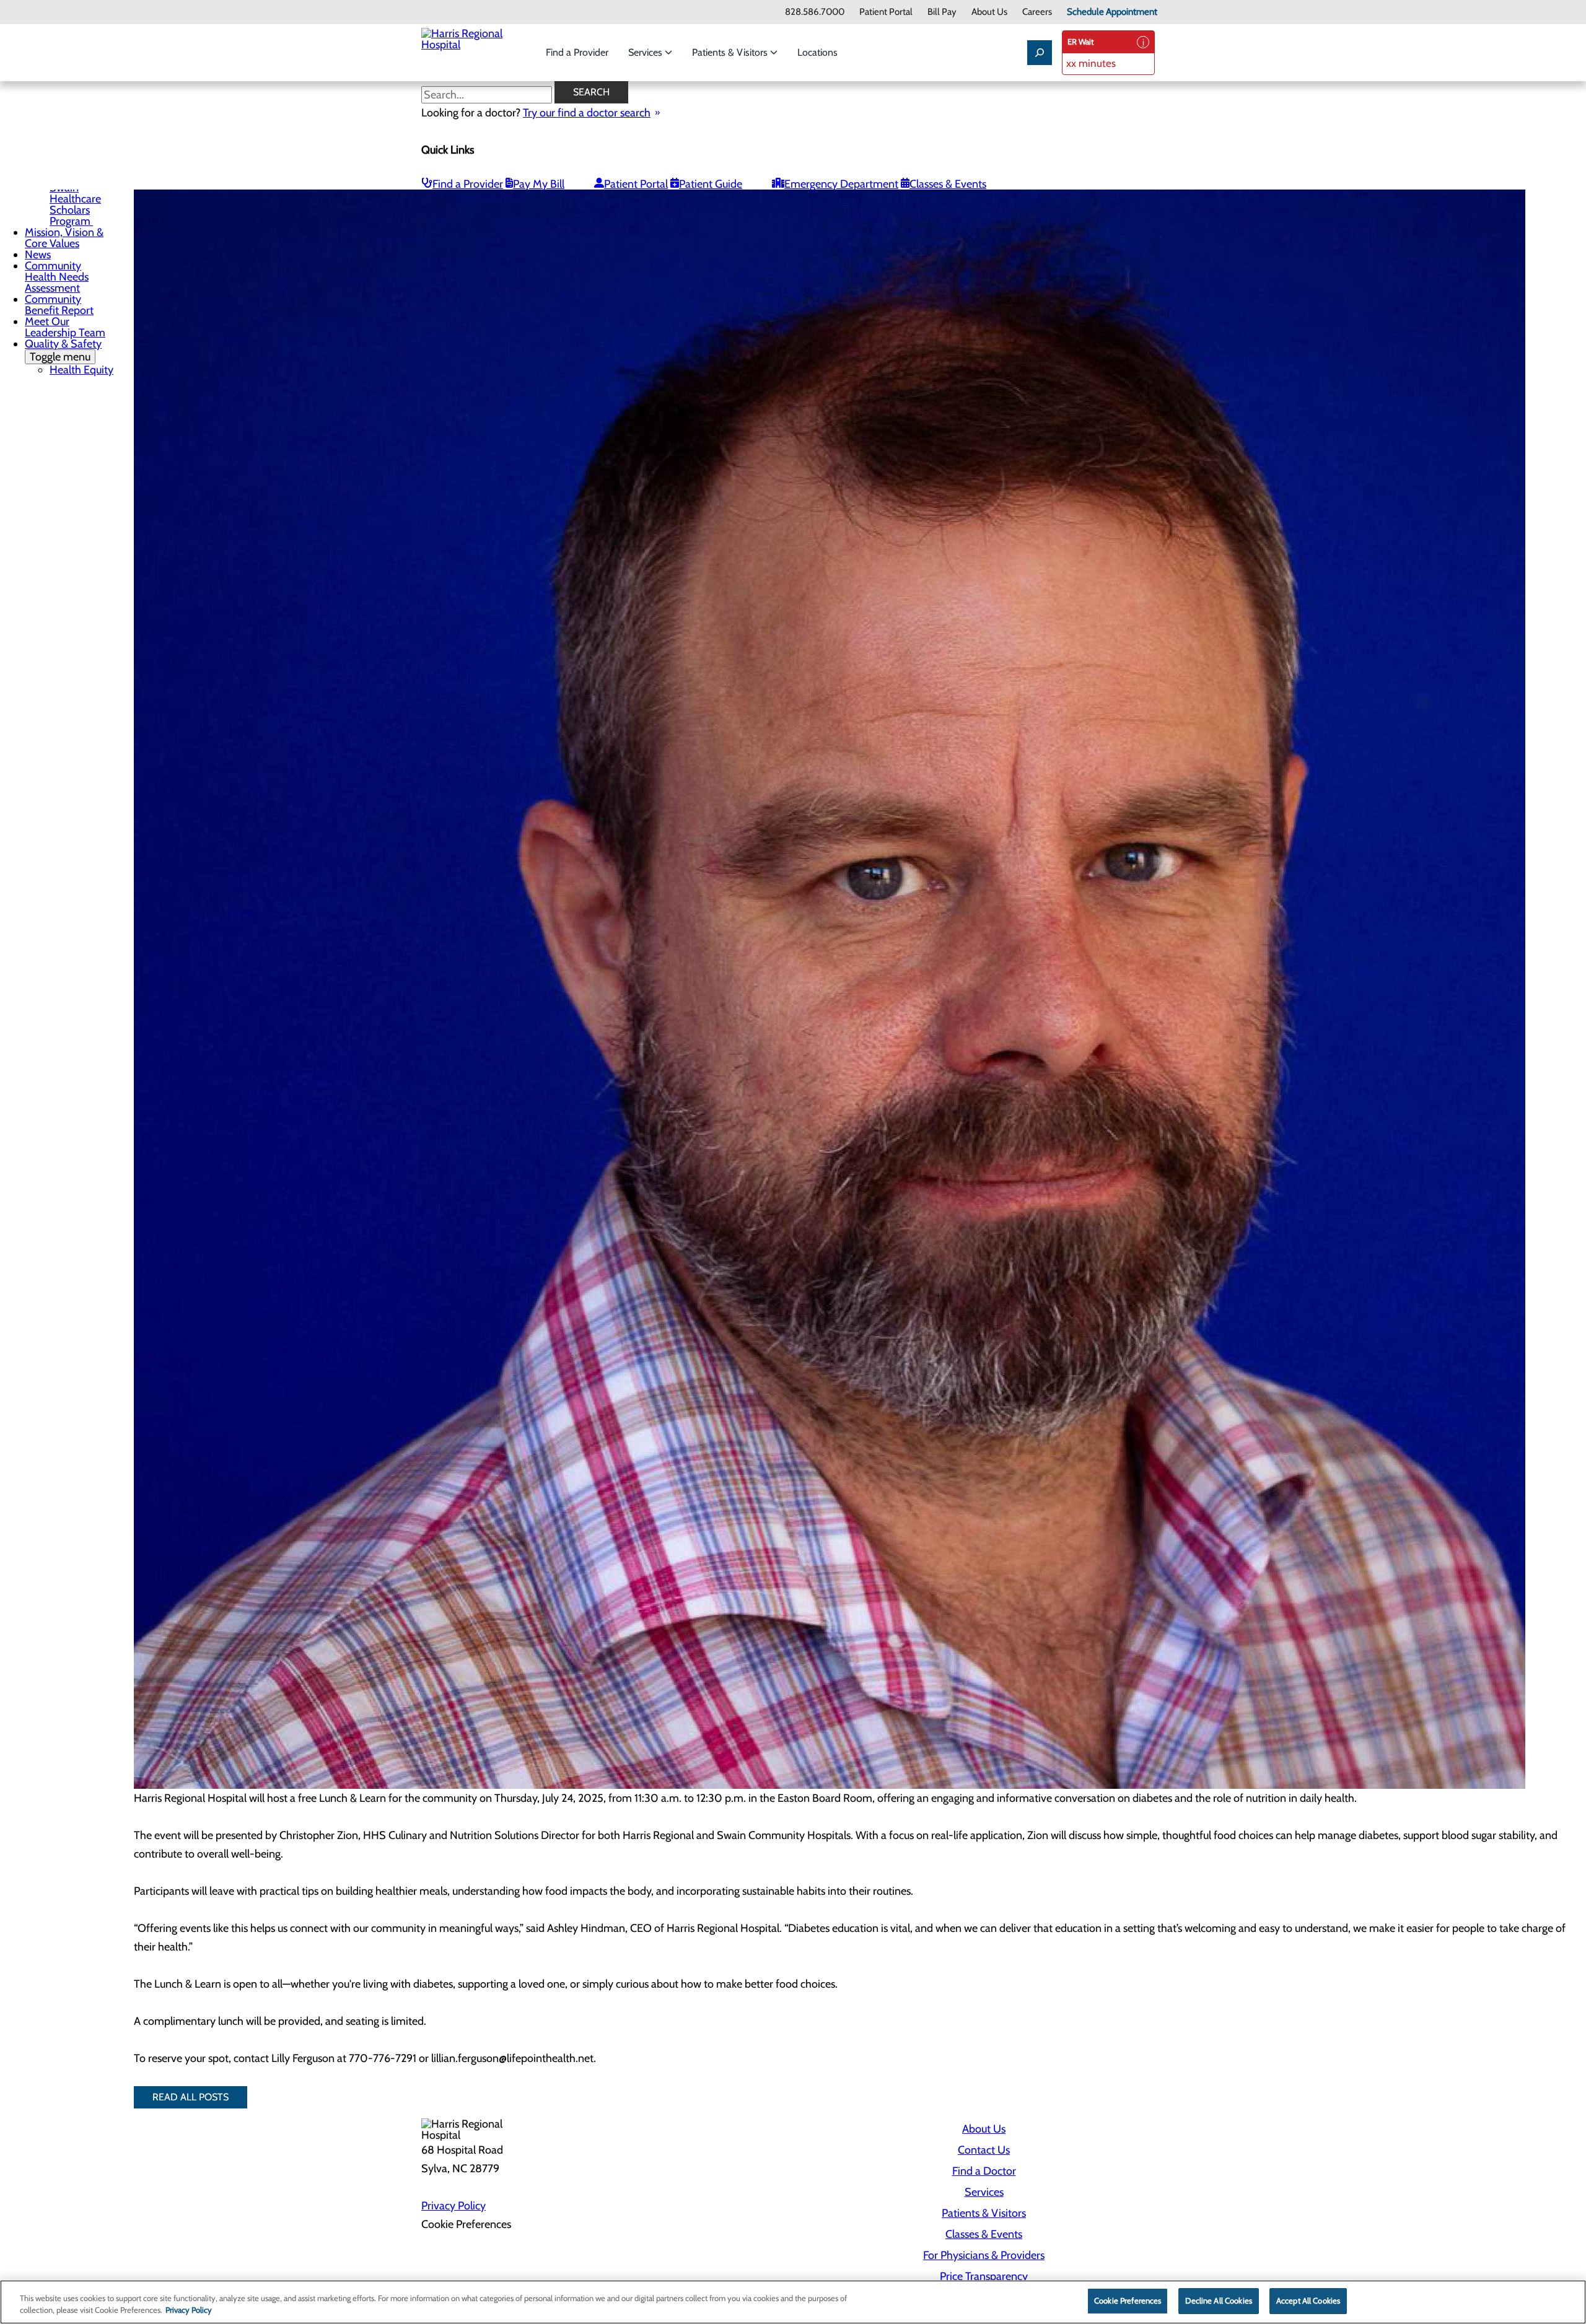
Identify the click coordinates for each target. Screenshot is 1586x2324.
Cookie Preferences (1128, 2300)
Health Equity (81, 370)
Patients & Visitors (731, 52)
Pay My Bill (539, 184)
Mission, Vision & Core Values (64, 238)
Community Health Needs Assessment (57, 277)
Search (591, 92)
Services (646, 52)
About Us (989, 12)
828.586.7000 (815, 12)
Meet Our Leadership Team (65, 327)
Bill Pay (942, 12)
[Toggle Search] (1040, 53)
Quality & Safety (63, 350)
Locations (817, 52)
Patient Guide (711, 184)
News (38, 255)
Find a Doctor (984, 2171)
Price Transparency (984, 2276)
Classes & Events (948, 184)
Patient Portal (886, 12)
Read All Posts (191, 2097)
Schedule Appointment (1112, 12)
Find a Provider (577, 52)
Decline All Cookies (1218, 2300)
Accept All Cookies (1308, 2300)
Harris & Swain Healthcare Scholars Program (75, 199)
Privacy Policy (453, 2206)
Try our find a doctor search (587, 113)
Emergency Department (841, 184)
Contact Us (984, 2150)
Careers (1037, 12)
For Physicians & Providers (984, 2255)
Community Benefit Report (59, 305)
